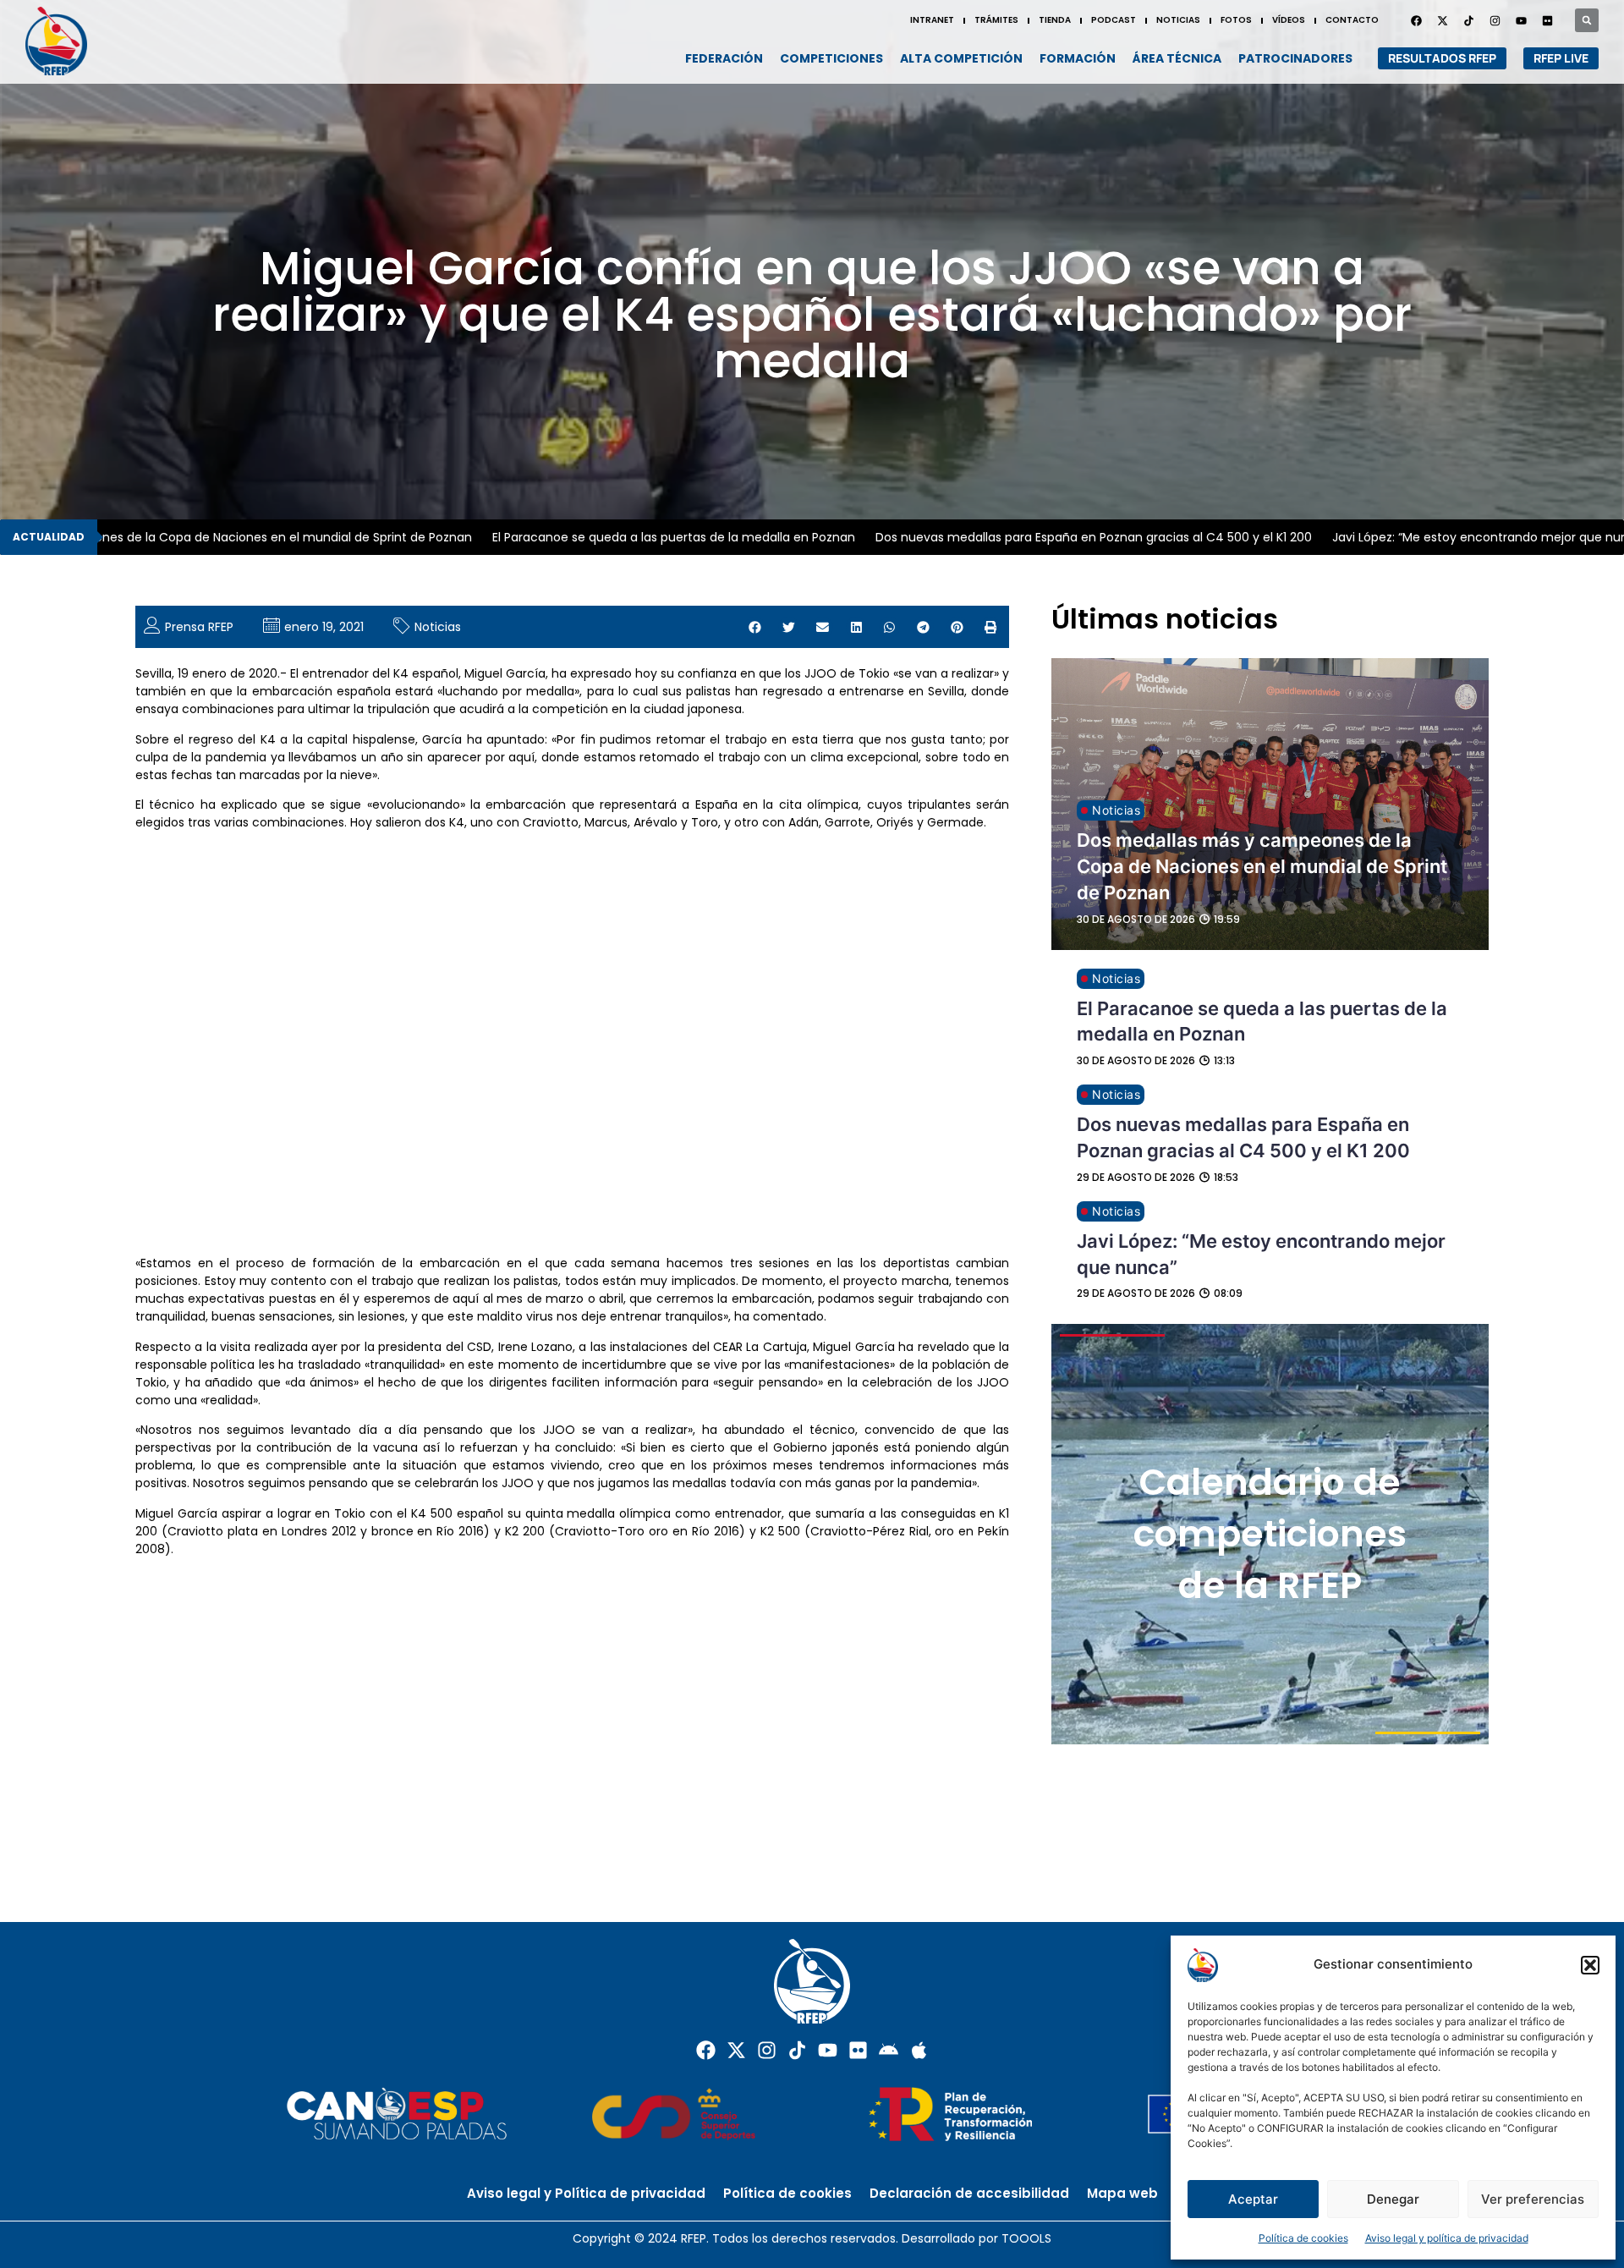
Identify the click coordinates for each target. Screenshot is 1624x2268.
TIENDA (1055, 20)
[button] (1590, 1965)
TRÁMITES (996, 20)
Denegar (1393, 2199)
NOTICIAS (1178, 20)
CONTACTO (1352, 20)
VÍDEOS (1289, 20)
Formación (1078, 58)
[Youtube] (1521, 20)
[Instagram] (1495, 20)
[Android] (889, 2050)
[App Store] (919, 2050)
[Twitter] (1442, 20)
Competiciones (831, 58)
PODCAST (1114, 20)
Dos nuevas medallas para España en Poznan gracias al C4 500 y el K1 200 (1040, 537)
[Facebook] (1416, 20)
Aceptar (1253, 2199)
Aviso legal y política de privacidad (1447, 2238)
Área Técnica (1177, 58)
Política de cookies (1303, 2238)
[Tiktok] (797, 2050)
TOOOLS (1026, 2238)
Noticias (438, 627)
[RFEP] (64, 41)
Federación (724, 58)
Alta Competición (961, 58)
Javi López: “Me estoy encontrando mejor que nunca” (1437, 537)
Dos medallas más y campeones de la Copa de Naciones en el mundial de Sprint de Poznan (1262, 866)
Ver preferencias (1533, 2199)
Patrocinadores (1295, 58)
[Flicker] (1547, 20)
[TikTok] (1468, 20)
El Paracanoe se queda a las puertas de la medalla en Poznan (620, 537)
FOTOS (1236, 20)
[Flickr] (858, 2050)
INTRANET (932, 20)
